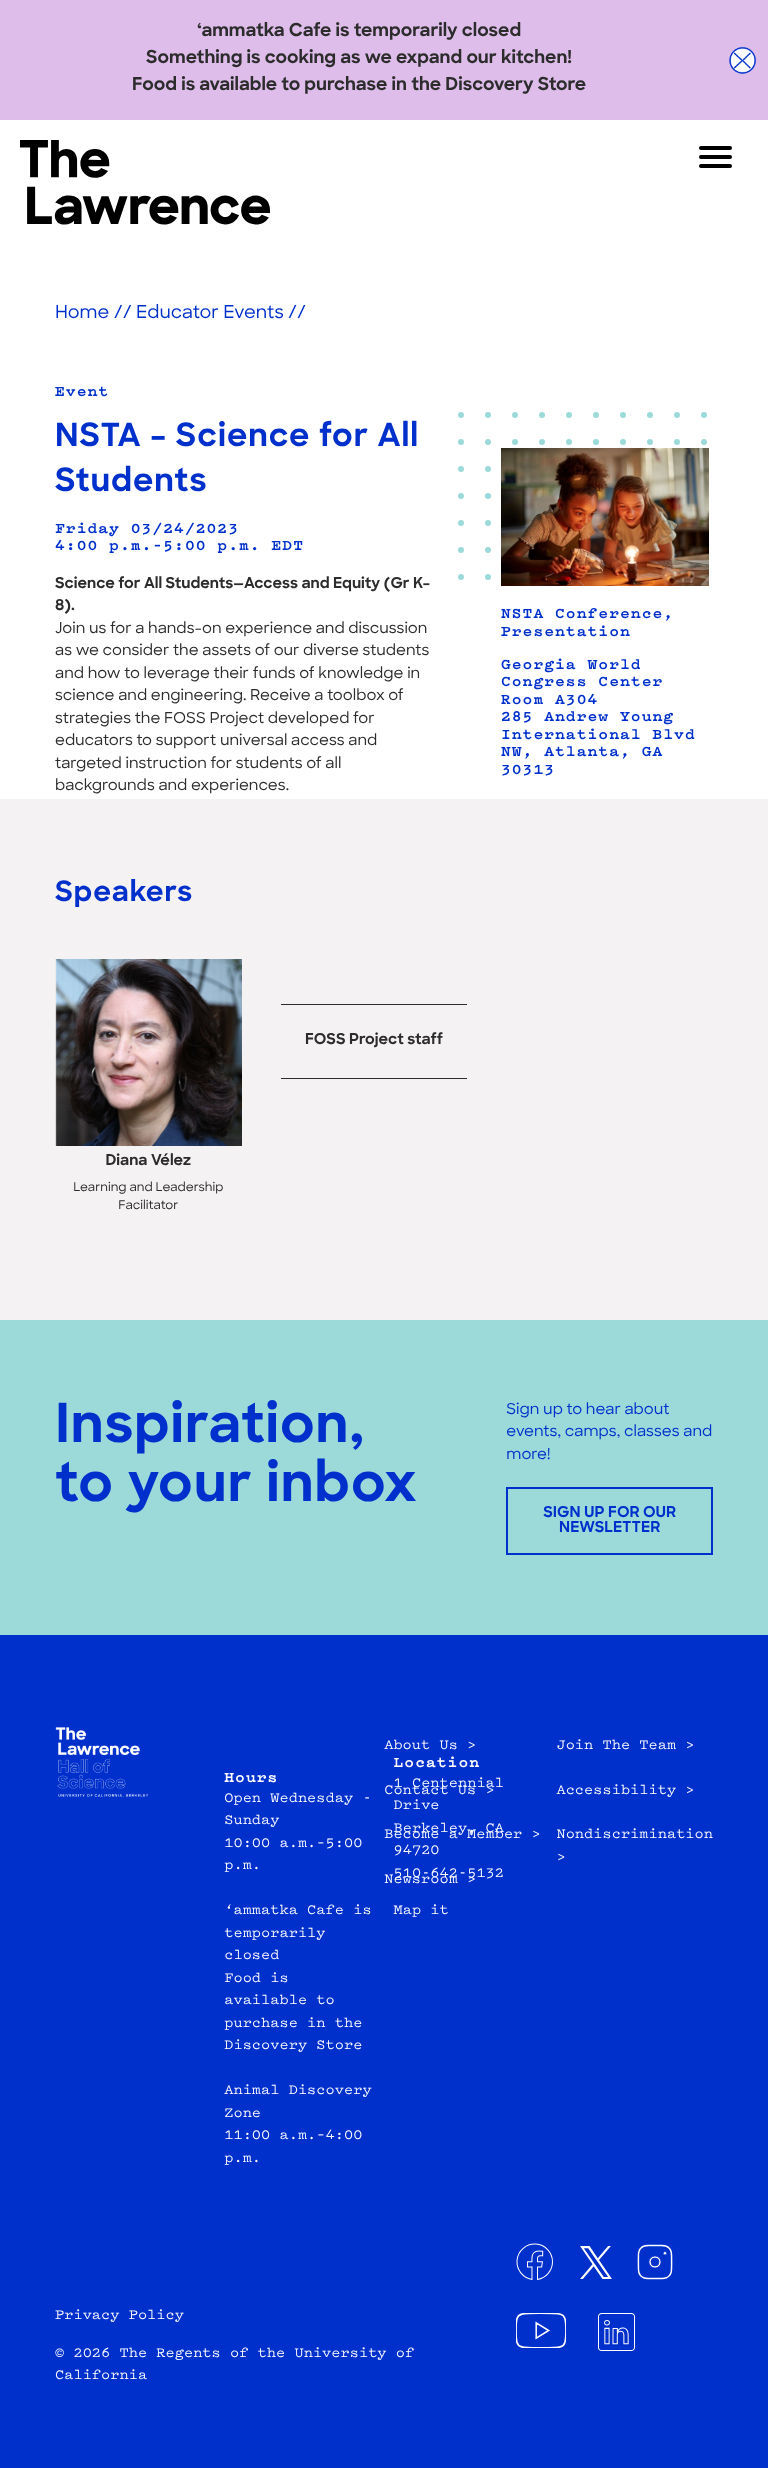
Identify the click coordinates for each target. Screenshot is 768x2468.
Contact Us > (439, 1791)
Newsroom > (430, 1880)
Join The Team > (625, 1746)
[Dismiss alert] (743, 60)
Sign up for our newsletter (609, 1521)
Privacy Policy (119, 2316)
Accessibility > (625, 1791)
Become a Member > (462, 1835)
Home (82, 314)
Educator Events (210, 314)
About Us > (430, 1746)
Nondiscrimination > (634, 1846)
